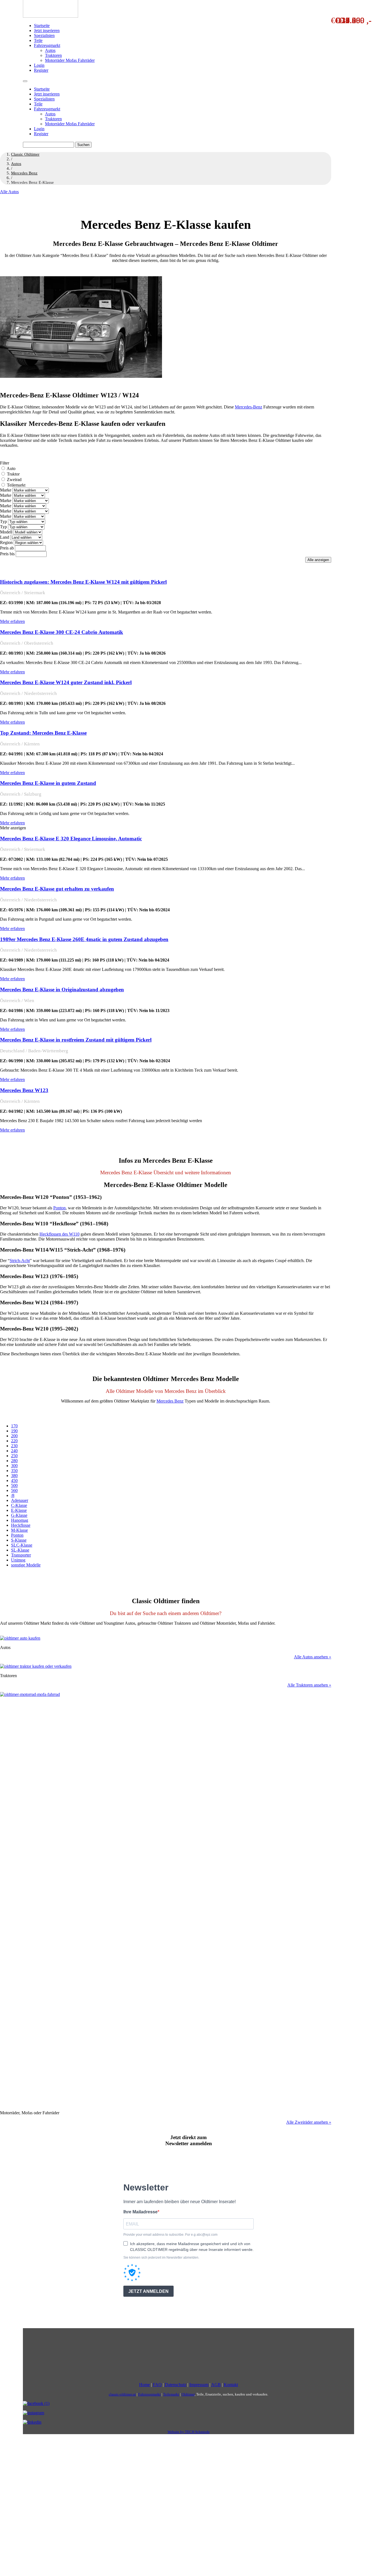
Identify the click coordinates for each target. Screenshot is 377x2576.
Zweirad (14, 480)
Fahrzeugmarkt (47, 45)
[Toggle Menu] (25, 81)
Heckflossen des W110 (59, 1234)
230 (14, 1446)
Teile (38, 40)
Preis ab (7, 548)
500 (14, 1485)
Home (144, 2385)
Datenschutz (176, 2385)
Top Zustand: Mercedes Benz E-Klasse (43, 733)
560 (14, 1490)
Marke (6, 490)
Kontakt (231, 2385)
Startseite (42, 26)
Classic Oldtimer (25, 154)
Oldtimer (188, 2394)
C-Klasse (19, 1505)
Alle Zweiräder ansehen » (309, 2122)
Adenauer (20, 1500)
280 (14, 1461)
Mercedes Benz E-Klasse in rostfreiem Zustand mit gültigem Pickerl (76, 1040)
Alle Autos (9, 192)
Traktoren (53, 55)
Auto (11, 468)
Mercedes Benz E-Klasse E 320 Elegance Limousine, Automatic (71, 839)
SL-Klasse (20, 1550)
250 (14, 1456)
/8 (13, 1495)
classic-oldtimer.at (122, 2394)
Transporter (21, 1555)
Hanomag (20, 1520)
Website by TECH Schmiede (189, 2432)
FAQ (157, 2385)
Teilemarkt (16, 485)
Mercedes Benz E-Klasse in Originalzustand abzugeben (62, 990)
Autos (50, 50)
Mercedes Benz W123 (24, 1090)
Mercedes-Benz (249, 407)
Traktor (13, 474)
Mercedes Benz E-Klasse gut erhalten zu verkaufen (57, 889)
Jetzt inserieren (47, 30)
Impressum (199, 2385)
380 (14, 1476)
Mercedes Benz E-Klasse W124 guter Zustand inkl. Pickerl (66, 682)
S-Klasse (19, 1540)
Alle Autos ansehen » (313, 1657)
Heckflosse (21, 1525)
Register (41, 70)
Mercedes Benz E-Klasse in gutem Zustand (48, 783)
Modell (6, 532)
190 (14, 1431)
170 (14, 1426)
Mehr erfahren (12, 621)
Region (6, 542)
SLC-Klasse (22, 1545)
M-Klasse (19, 1530)
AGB (216, 2385)
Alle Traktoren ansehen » (309, 1685)
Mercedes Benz (170, 1401)
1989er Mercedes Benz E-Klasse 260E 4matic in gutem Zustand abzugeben (84, 939)
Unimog (18, 1560)
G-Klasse (19, 1515)
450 (14, 1480)
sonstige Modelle (26, 1565)
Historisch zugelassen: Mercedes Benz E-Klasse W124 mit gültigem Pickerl (83, 582)
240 (14, 1451)
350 (14, 1471)
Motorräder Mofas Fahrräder (70, 60)
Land (5, 537)
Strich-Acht (20, 1261)
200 (14, 1436)
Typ (3, 521)
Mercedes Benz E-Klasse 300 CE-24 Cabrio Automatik (62, 632)
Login (39, 65)
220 (14, 1441)
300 (14, 1466)
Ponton (59, 1208)
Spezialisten (44, 35)
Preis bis (7, 554)
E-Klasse (19, 1510)
